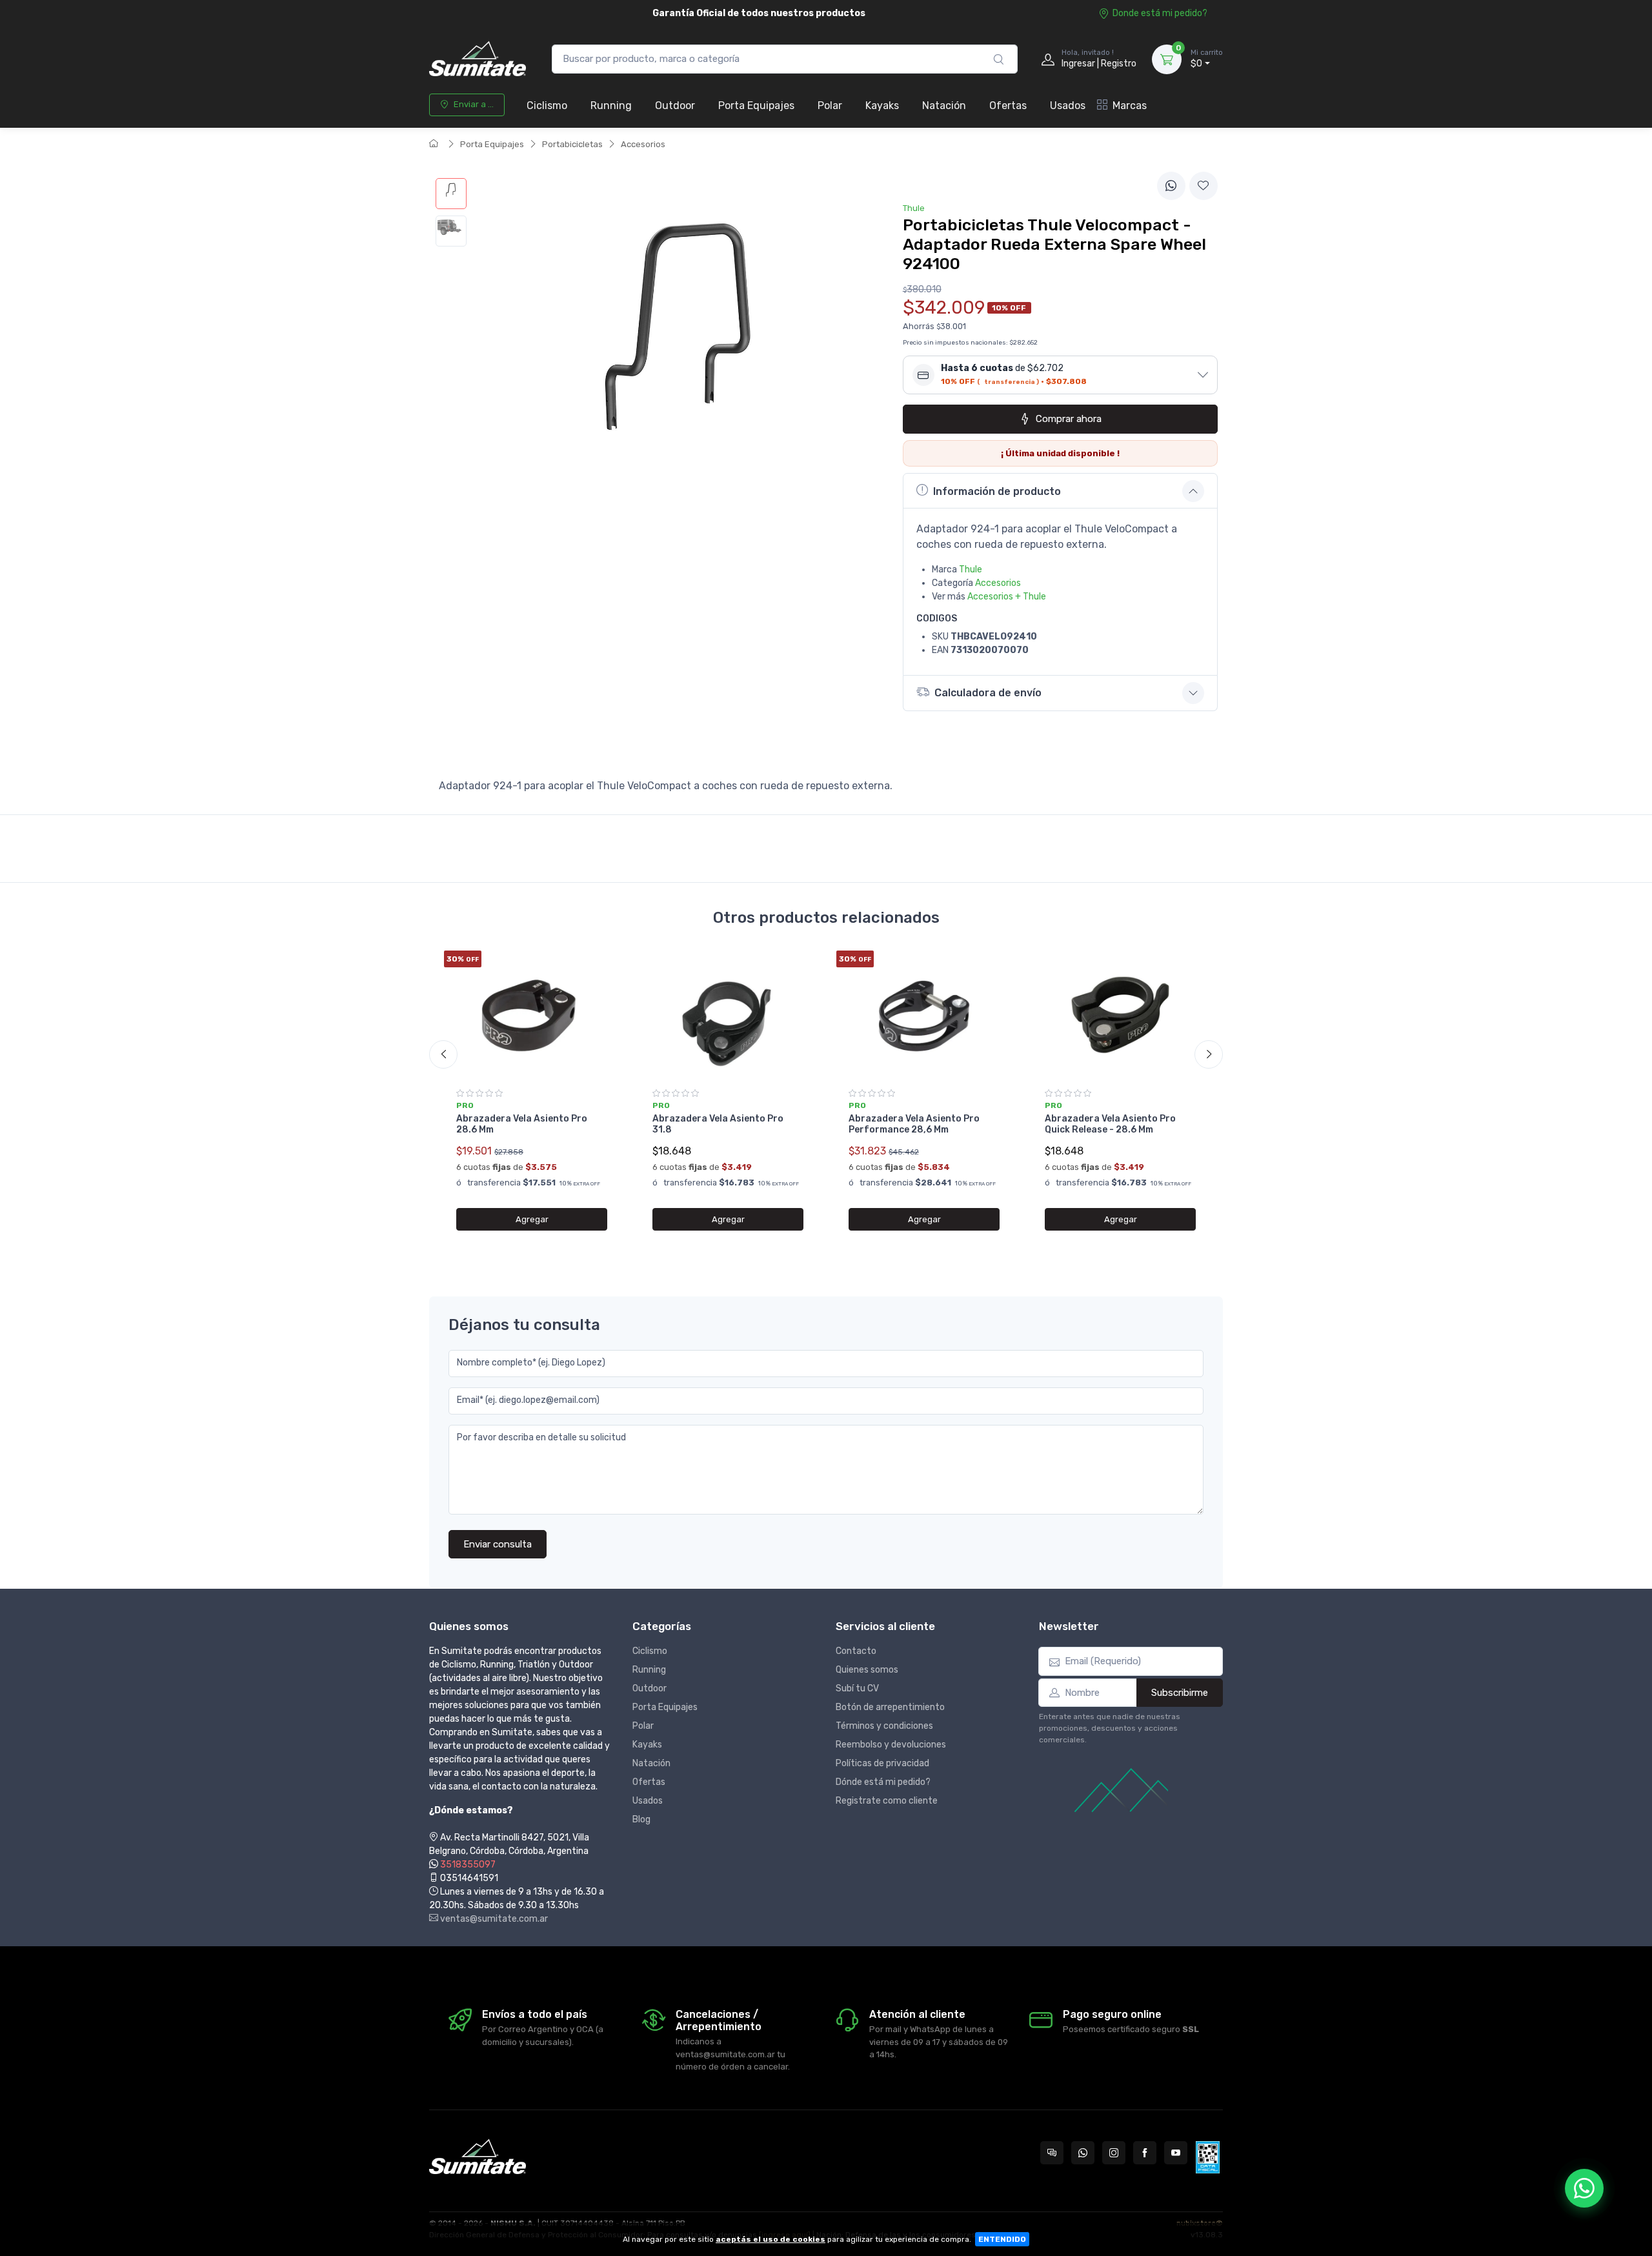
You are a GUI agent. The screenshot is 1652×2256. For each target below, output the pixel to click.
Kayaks (882, 106)
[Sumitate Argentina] (478, 59)
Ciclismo (547, 106)
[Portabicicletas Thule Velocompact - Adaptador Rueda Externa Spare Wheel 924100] (451, 194)
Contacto (856, 1651)
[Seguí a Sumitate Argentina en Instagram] (1114, 2153)
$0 (1207, 59)
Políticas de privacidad (882, 1763)
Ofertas (1008, 106)
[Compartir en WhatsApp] (1171, 186)
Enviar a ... (474, 104)
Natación (944, 106)
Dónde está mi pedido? (883, 1782)
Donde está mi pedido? (1160, 13)
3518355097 (468, 1865)
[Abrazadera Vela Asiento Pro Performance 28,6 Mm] (924, 1015)
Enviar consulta (498, 1544)
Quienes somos (867, 1670)
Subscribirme (1180, 1693)
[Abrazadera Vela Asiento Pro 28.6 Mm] (532, 1015)
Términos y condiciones (884, 1726)
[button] (1060, 375)
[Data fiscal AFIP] (1208, 2157)
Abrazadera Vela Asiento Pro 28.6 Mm (522, 1124)
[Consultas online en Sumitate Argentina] (1052, 2153)
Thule (971, 569)
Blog (641, 1819)
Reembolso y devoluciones (891, 1745)
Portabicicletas (572, 144)
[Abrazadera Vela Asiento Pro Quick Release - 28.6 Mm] (1120, 1015)
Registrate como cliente (887, 1801)
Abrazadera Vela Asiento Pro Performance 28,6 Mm (914, 1124)
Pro (465, 1105)
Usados (1068, 106)
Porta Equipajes (756, 106)
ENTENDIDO (1002, 2239)
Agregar (532, 1219)
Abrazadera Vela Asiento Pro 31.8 (718, 1124)
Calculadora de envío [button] (988, 693)
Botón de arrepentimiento (890, 1707)
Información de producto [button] (997, 491)
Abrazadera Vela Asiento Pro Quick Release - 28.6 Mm (1110, 1124)
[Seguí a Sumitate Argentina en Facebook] (1145, 2153)
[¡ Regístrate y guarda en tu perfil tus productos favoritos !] (1204, 186)
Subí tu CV (857, 1688)
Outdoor (675, 106)
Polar (830, 106)
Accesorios (643, 144)
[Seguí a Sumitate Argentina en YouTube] (1176, 2153)
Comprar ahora (1069, 419)
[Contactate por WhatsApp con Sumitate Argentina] (1083, 2153)
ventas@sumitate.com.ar (493, 1919)
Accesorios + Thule (1007, 597)
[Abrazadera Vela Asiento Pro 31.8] (728, 1015)
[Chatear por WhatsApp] (1584, 2188)
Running (611, 106)
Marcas (1130, 106)
